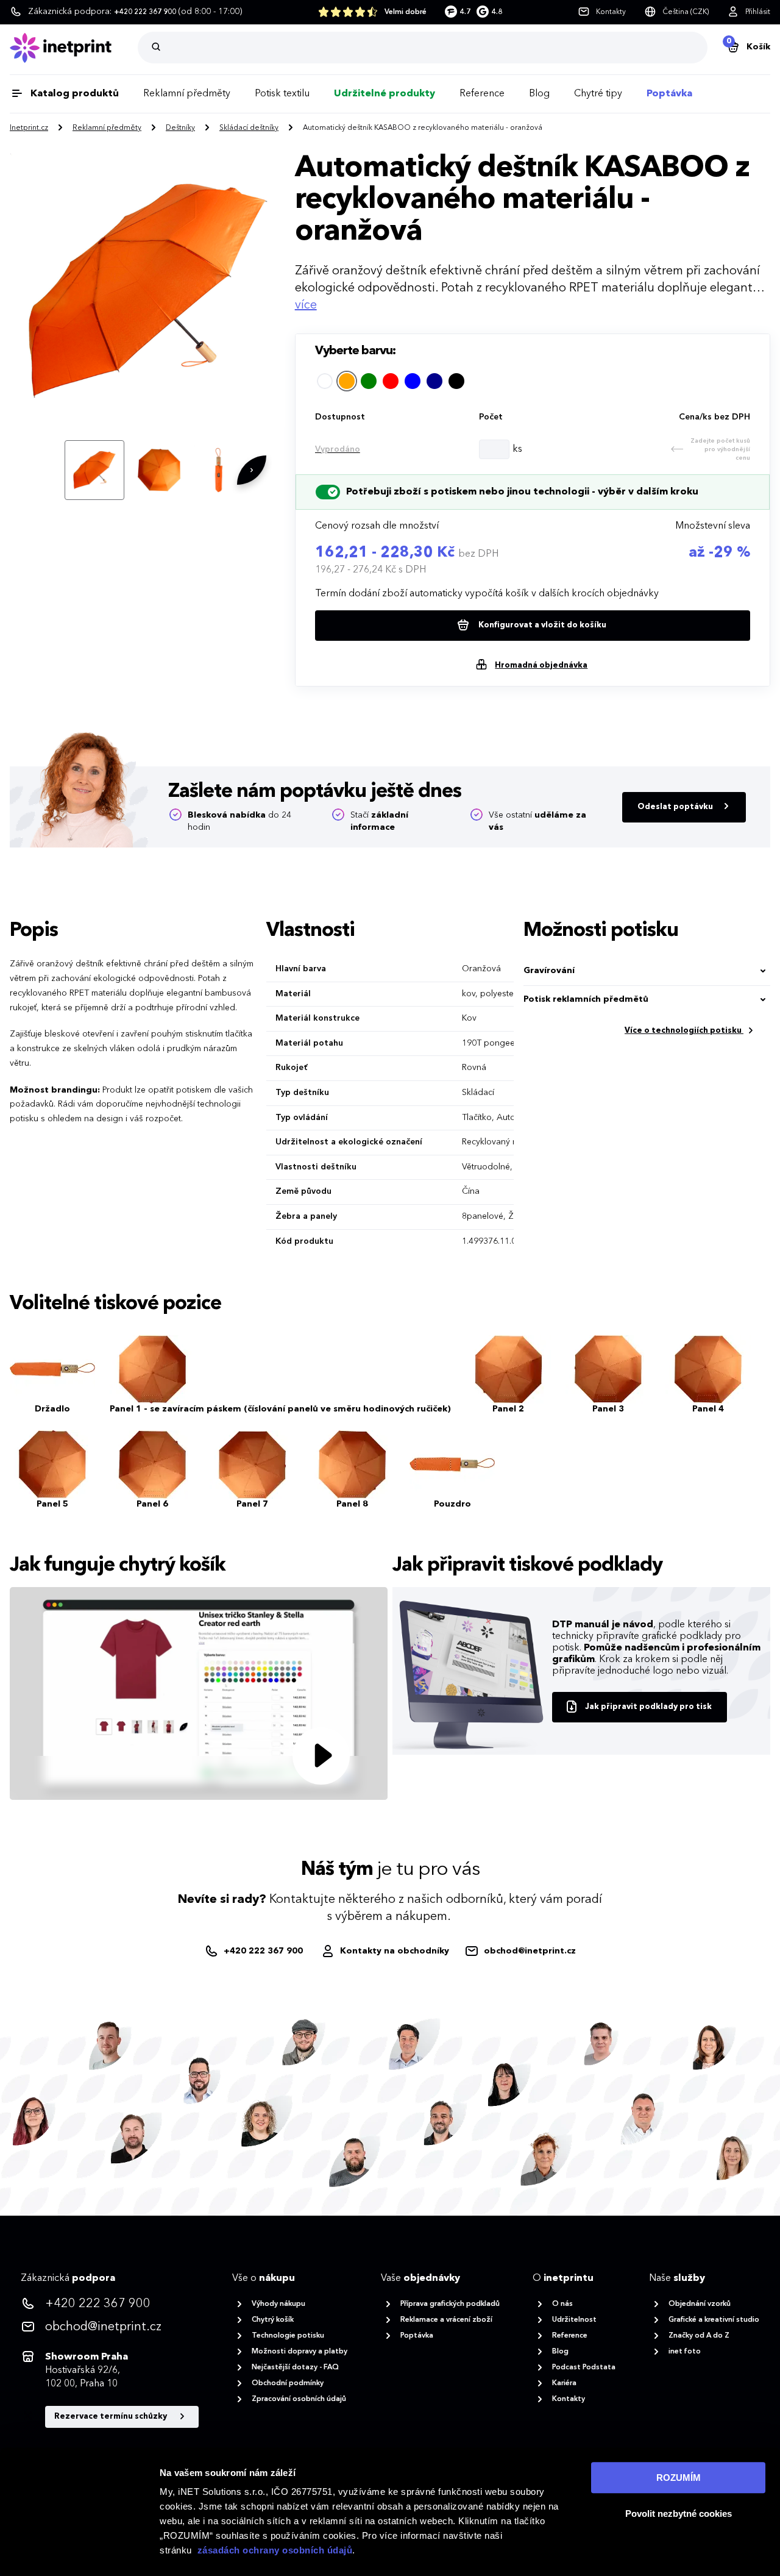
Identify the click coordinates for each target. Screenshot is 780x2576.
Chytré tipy (598, 94)
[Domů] (74, 48)
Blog (539, 94)
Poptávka (669, 94)
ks (517, 449)
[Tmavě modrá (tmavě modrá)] (434, 381)
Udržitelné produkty (385, 94)
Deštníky (180, 128)
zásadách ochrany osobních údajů (275, 2550)
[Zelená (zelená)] (369, 381)
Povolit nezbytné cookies (679, 2514)
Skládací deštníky (249, 128)
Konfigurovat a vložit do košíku (541, 625)
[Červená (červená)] (391, 381)
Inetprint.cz (29, 128)
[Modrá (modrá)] (413, 381)
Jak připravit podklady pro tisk (648, 1707)
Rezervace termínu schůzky (112, 2417)
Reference (482, 94)
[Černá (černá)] (456, 381)
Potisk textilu (282, 94)
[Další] (252, 470)
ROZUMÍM (679, 2478)
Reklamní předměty (187, 94)
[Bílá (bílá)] (325, 381)
